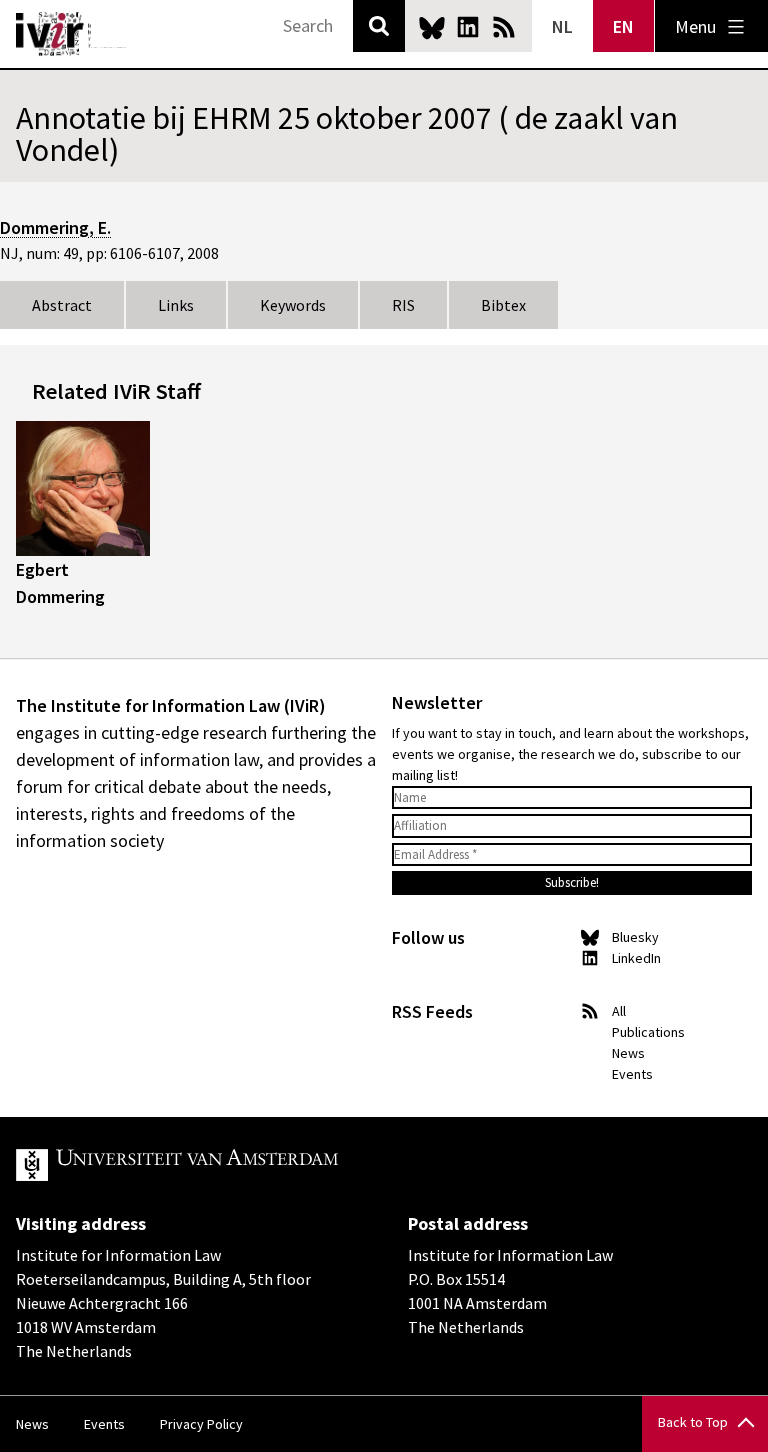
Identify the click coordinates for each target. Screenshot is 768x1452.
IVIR (72, 34)
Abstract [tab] (62, 305)
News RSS (504, 27)
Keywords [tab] (293, 305)
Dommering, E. (55, 227)
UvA (248, 1165)
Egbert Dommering (60, 583)
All (619, 1011)
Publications (648, 1032)
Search (379, 26)
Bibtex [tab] (503, 305)
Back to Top (693, 1422)
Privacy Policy (201, 1424)
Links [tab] (176, 305)
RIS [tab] (403, 305)
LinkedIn (468, 27)
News (628, 1053)
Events (632, 1074)
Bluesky (432, 27)
